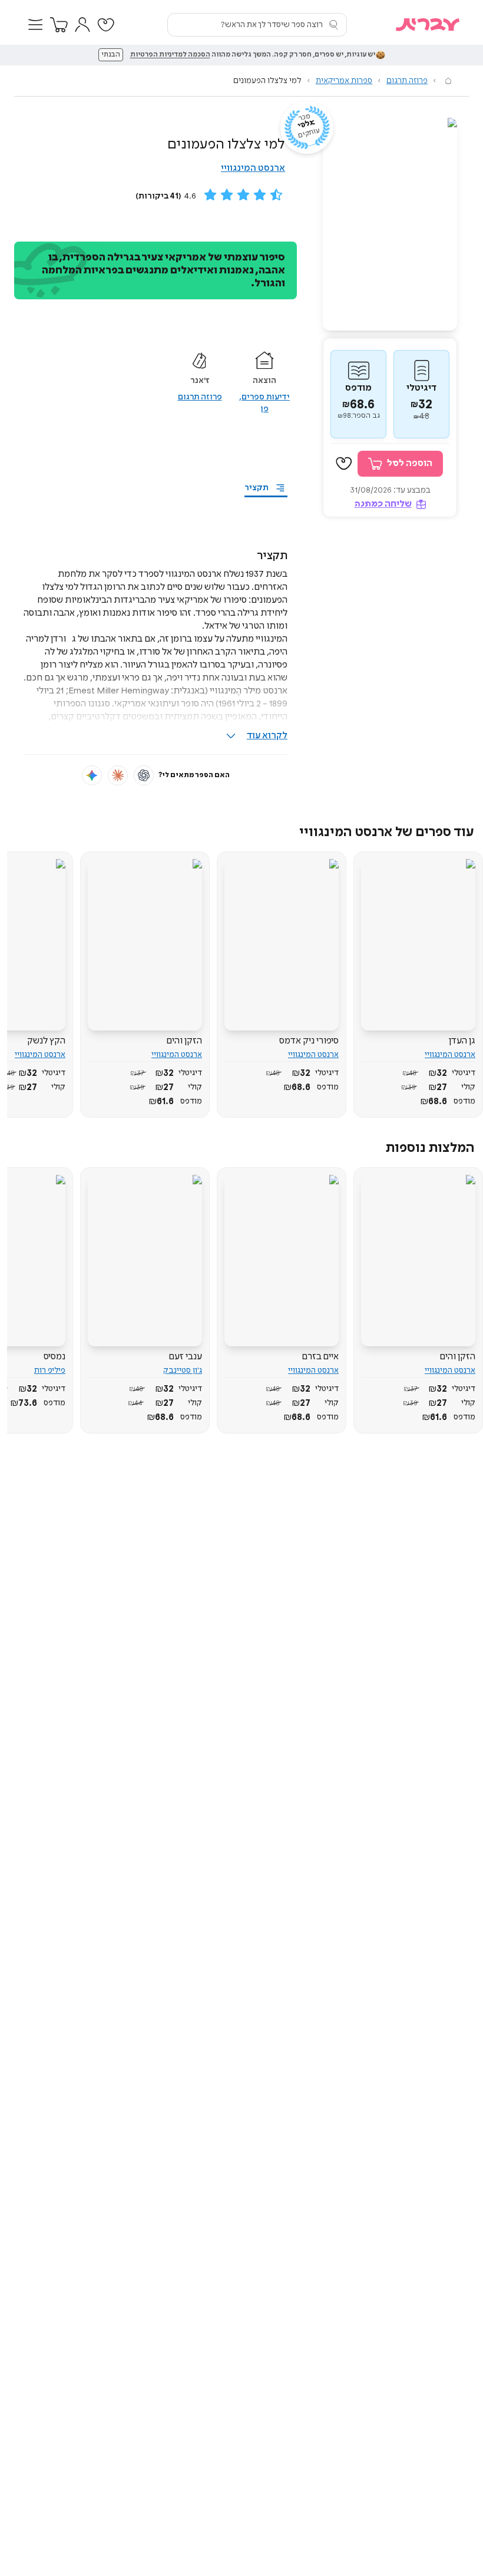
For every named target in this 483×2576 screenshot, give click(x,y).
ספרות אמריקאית (344, 81)
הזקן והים (184, 1041)
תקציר (257, 488)
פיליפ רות (50, 1370)
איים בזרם (320, 1357)
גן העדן (462, 1041)
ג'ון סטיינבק (183, 1370)
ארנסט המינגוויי (253, 168)
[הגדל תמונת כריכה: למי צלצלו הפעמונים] (390, 224)
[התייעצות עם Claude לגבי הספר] (118, 775)
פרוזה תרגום (407, 81)
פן (264, 409)
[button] (35, 25)
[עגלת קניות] (59, 25)
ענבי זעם (185, 1357)
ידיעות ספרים (266, 397)
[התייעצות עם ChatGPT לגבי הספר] (144, 775)
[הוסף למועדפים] (344, 464)
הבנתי (111, 55)
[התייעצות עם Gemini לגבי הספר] (92, 775)
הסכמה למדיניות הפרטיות (170, 55)
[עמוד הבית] (448, 81)
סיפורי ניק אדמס (309, 1041)
